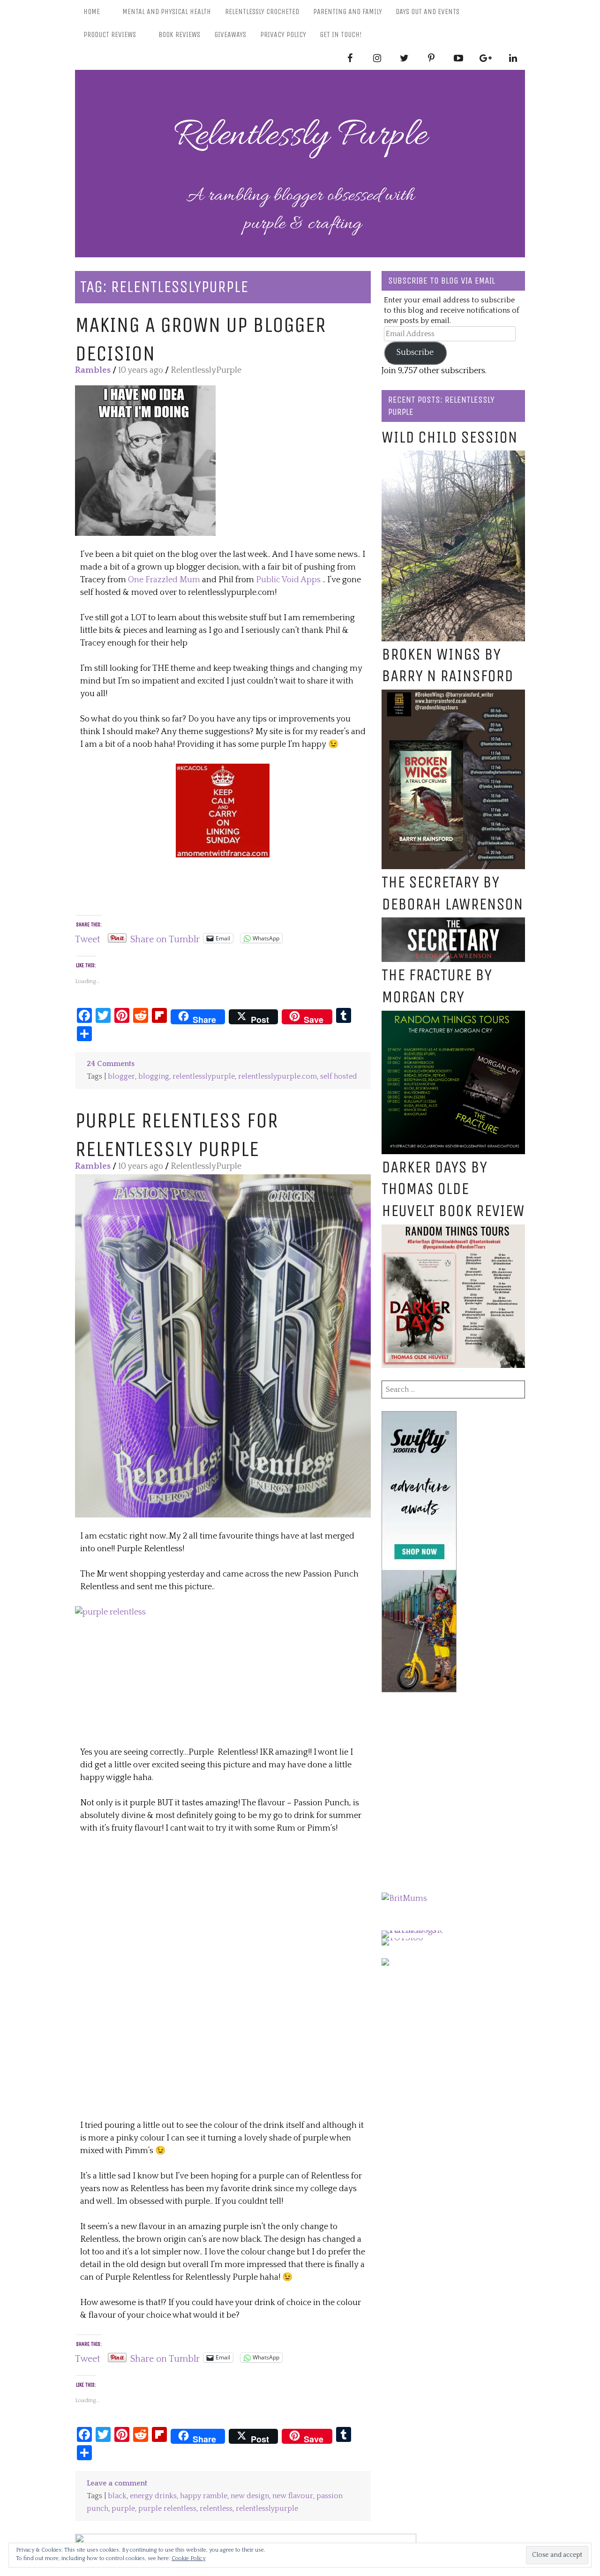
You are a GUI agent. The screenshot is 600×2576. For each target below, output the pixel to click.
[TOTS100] (402, 1938)
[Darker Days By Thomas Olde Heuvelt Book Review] (453, 1231)
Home (92, 11)
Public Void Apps (288, 580)
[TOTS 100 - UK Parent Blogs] (420, 1930)
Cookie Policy (188, 2558)
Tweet (88, 938)
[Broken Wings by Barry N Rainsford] (453, 696)
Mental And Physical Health (167, 11)
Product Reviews (110, 34)
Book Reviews (179, 34)
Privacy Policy (283, 34)
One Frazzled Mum (164, 580)
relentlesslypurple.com (277, 1077)
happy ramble (204, 2496)
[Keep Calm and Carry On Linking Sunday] (223, 770)
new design (250, 2496)
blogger (121, 1077)
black (117, 2496)
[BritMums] (404, 1899)
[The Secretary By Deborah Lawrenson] (453, 924)
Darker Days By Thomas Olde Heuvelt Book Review (453, 1189)
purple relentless (167, 2509)
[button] (145, 461)
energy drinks (153, 2496)
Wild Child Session (450, 437)
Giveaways (230, 34)
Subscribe (415, 353)
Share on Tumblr (165, 938)
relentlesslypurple (204, 1077)
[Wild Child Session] (453, 457)
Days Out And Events (427, 11)
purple (123, 2509)
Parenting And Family (348, 11)
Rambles (93, 370)
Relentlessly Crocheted (262, 11)
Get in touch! (341, 34)
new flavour (293, 2496)
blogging (154, 1077)
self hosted (339, 1077)
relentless (216, 2509)
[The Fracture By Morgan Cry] (453, 1017)
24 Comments (111, 1064)
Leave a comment (117, 2483)
